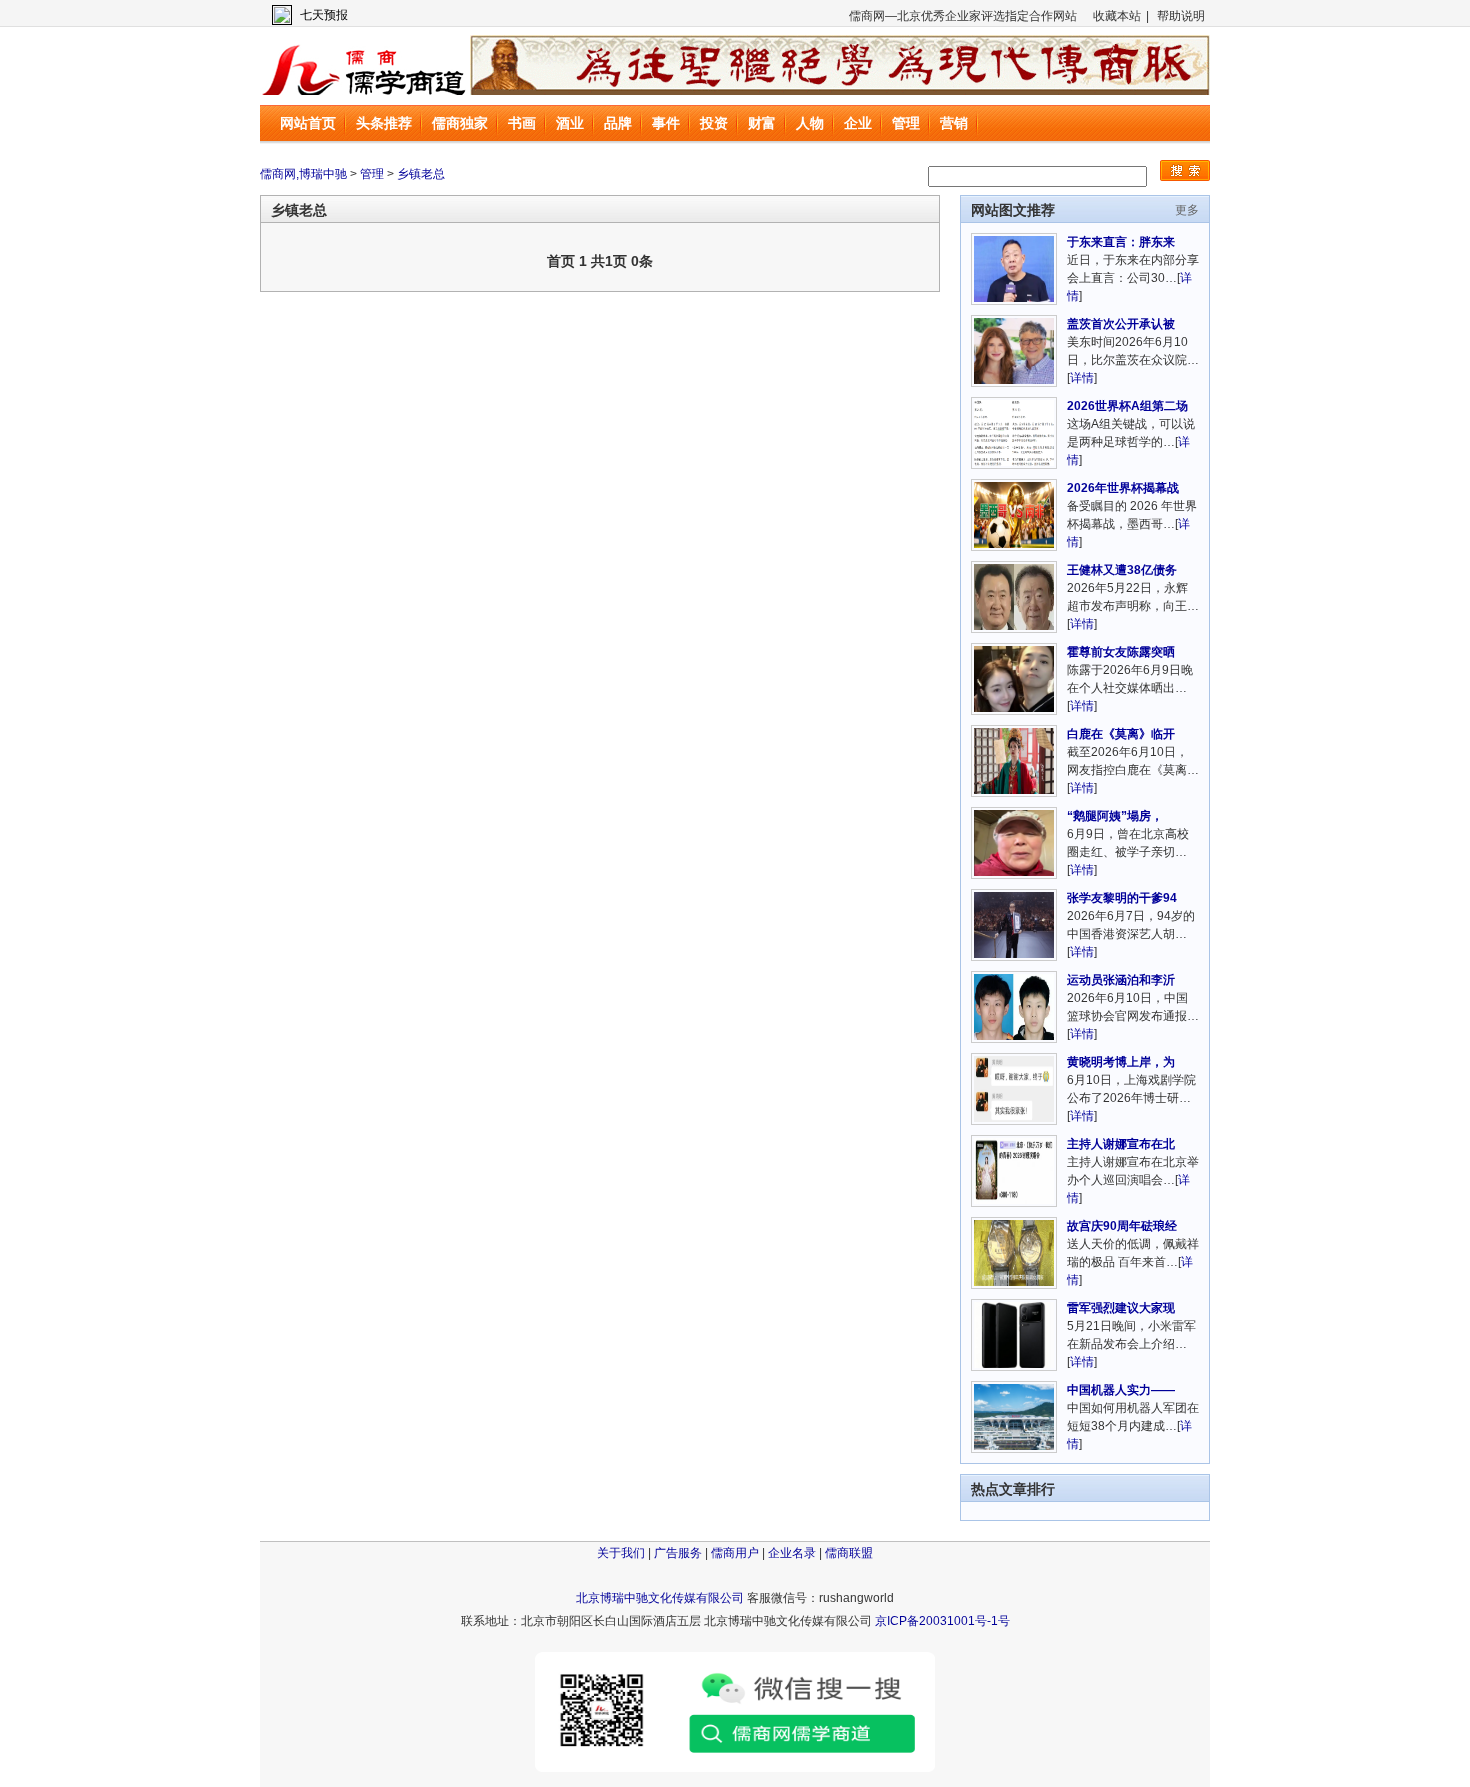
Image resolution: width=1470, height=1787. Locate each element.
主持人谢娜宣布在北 (1121, 1144)
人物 (810, 123)
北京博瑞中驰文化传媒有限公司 (660, 1598)
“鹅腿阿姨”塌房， (1115, 816)
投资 (714, 123)
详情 (1082, 378)
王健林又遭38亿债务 (1122, 570)
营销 (954, 123)
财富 (762, 123)
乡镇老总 (421, 174)
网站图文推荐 (1013, 210)
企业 (858, 123)
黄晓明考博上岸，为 (1121, 1062)
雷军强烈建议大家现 (1121, 1308)
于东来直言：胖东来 (1121, 242)
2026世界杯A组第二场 (1127, 406)
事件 (666, 123)
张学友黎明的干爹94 (1122, 898)
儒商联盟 (849, 1553)
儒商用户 (735, 1553)
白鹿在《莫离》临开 (1121, 734)
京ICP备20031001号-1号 (942, 1621)
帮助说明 (1181, 16)
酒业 (570, 123)
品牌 (618, 123)
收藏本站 (1117, 16)
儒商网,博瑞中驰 (303, 174)
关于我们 (621, 1553)
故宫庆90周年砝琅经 (1122, 1226)
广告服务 (678, 1553)
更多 (1187, 210)
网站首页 (308, 123)
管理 (906, 123)
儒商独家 (460, 123)
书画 (522, 123)
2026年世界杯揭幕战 (1123, 488)
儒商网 (365, 65)
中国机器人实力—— (1121, 1390)
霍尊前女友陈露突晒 (1121, 652)
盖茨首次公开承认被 (1121, 324)
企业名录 (792, 1553)
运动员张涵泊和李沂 (1121, 980)
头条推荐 (384, 123)
